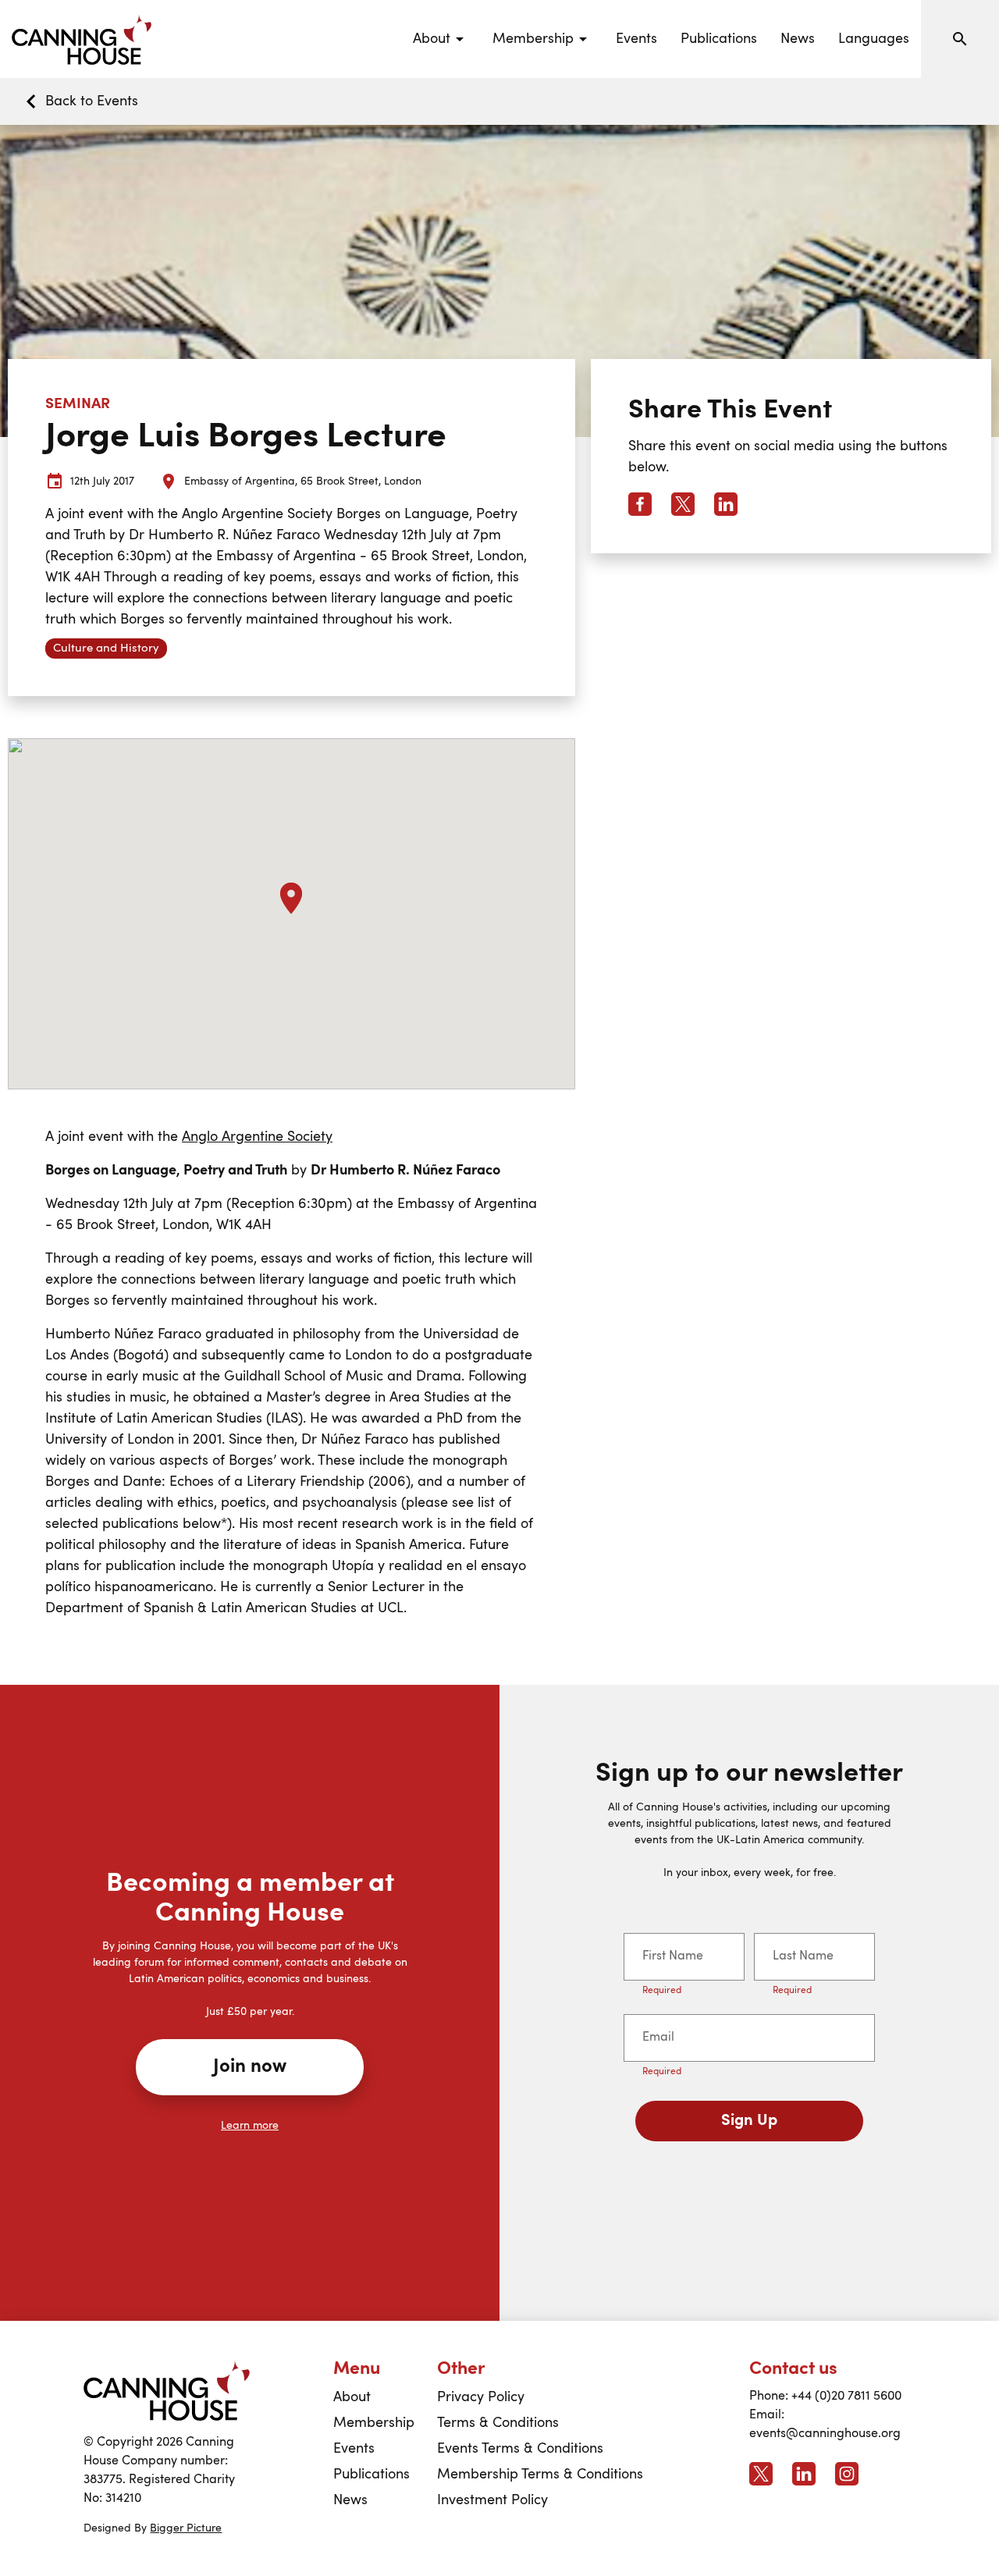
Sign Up (749, 2121)
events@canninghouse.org (825, 2434)
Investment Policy (492, 2500)
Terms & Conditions (498, 2423)
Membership (374, 2423)
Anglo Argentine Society (257, 1137)
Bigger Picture (186, 2528)
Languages (874, 39)
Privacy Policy (481, 2397)
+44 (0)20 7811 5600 (846, 2397)
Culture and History (106, 649)
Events (636, 39)
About (352, 2397)
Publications (719, 39)
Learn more (250, 2126)
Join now (250, 2067)
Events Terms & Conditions (520, 2449)
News (798, 39)
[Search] (960, 39)
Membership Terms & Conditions (540, 2475)
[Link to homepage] (167, 2390)
